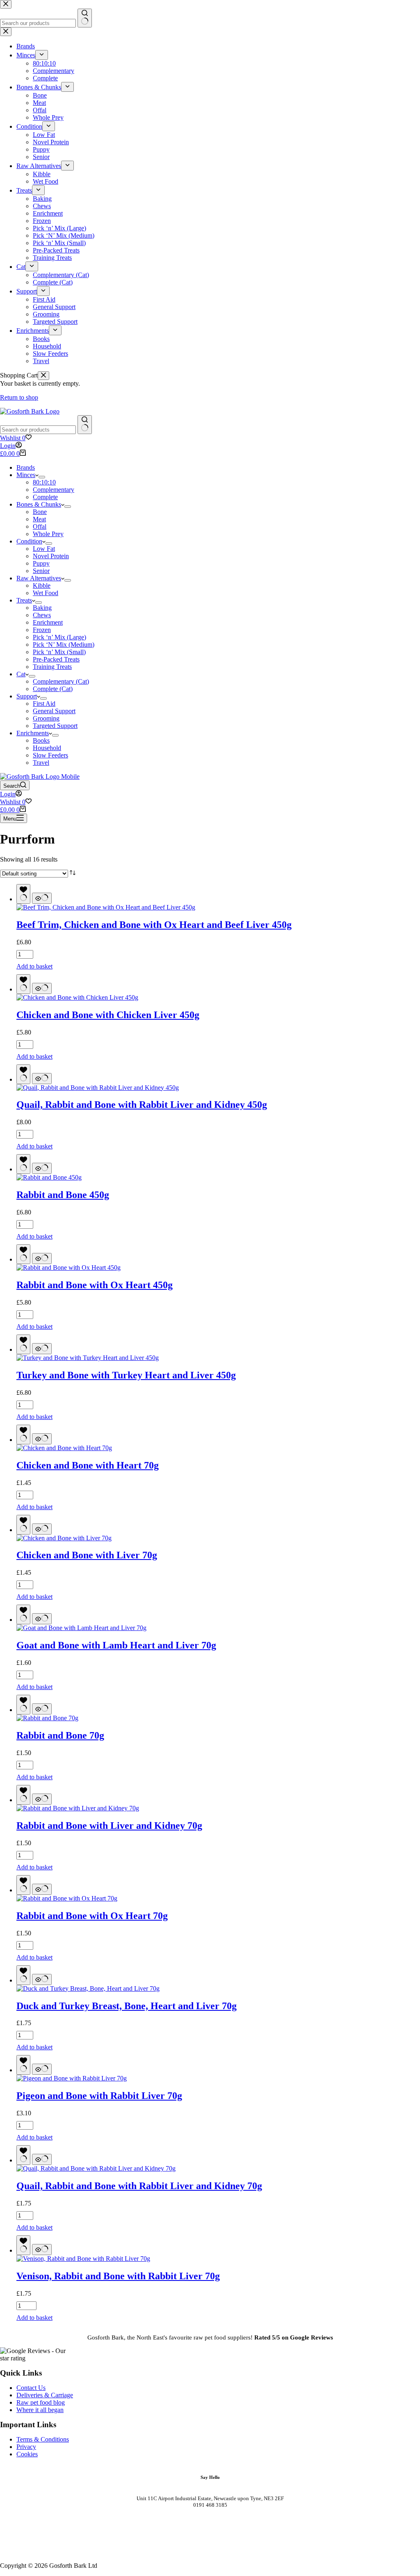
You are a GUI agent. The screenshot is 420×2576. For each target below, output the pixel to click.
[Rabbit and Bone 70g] (47, 1718)
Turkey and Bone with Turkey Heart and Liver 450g (126, 1375)
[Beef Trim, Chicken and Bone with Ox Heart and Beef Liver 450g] (106, 907)
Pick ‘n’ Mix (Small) (59, 652)
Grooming (46, 718)
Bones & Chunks (39, 504)
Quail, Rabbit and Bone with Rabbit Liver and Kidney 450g (142, 1105)
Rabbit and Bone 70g (60, 1735)
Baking (42, 608)
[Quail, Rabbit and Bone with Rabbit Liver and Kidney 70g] (96, 2168)
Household (47, 748)
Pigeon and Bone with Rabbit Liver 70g (99, 2096)
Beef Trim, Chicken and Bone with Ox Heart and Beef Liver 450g (154, 925)
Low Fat (44, 549)
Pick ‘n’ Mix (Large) (59, 637)
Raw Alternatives (39, 578)
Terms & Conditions (43, 2439)
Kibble (42, 585)
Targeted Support (55, 726)
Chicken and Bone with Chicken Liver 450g (108, 1015)
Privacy (26, 2447)
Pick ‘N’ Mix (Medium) (64, 645)
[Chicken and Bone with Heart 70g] (64, 1448)
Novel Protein (51, 556)
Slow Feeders (50, 755)
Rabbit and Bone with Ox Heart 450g (95, 1285)
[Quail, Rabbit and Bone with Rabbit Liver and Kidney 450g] (98, 1088)
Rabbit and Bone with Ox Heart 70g (92, 1916)
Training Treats (52, 667)
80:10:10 (44, 482)
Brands (26, 467)
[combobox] (38, 430)
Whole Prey (48, 534)
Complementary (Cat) (61, 681)
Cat (21, 674)
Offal (40, 526)
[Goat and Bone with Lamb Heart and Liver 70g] (81, 1628)
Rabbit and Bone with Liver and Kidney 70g (109, 1826)
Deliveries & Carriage (45, 2395)
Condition (29, 541)
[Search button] (85, 425)
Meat (39, 519)
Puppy (41, 563)
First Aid (44, 704)
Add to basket (34, 966)
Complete (45, 497)
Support (27, 696)
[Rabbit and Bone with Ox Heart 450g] (68, 1268)
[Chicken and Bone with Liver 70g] (64, 1538)
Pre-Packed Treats (56, 659)
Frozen (42, 630)
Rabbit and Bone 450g (63, 1195)
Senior (41, 571)
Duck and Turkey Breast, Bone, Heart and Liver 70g (127, 2006)
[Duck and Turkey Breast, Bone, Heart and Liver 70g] (88, 1988)
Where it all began (40, 2410)
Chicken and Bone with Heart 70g (88, 1465)
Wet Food (46, 593)
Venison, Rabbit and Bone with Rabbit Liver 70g (118, 2276)
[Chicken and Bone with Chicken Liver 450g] (77, 997)
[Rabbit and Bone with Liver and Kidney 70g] (78, 1808)
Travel (41, 763)
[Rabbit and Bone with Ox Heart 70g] (67, 1898)
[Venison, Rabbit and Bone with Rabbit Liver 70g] (83, 2259)
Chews (42, 615)
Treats (24, 600)
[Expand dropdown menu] (42, 477)
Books (41, 740)
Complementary (54, 490)
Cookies (27, 2454)
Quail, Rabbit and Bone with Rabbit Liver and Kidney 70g (139, 2186)
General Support (54, 711)
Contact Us (31, 2388)
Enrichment (48, 622)
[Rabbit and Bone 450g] (49, 1177)
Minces (26, 475)
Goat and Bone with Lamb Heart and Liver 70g (116, 1645)
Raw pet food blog (41, 2402)
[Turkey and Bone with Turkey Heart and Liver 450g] (88, 1358)
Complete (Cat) (53, 689)
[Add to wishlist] (23, 894)
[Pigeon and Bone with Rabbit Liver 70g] (72, 2078)
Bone (40, 512)
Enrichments (33, 733)
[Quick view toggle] (42, 898)
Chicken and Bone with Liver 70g (87, 1555)
